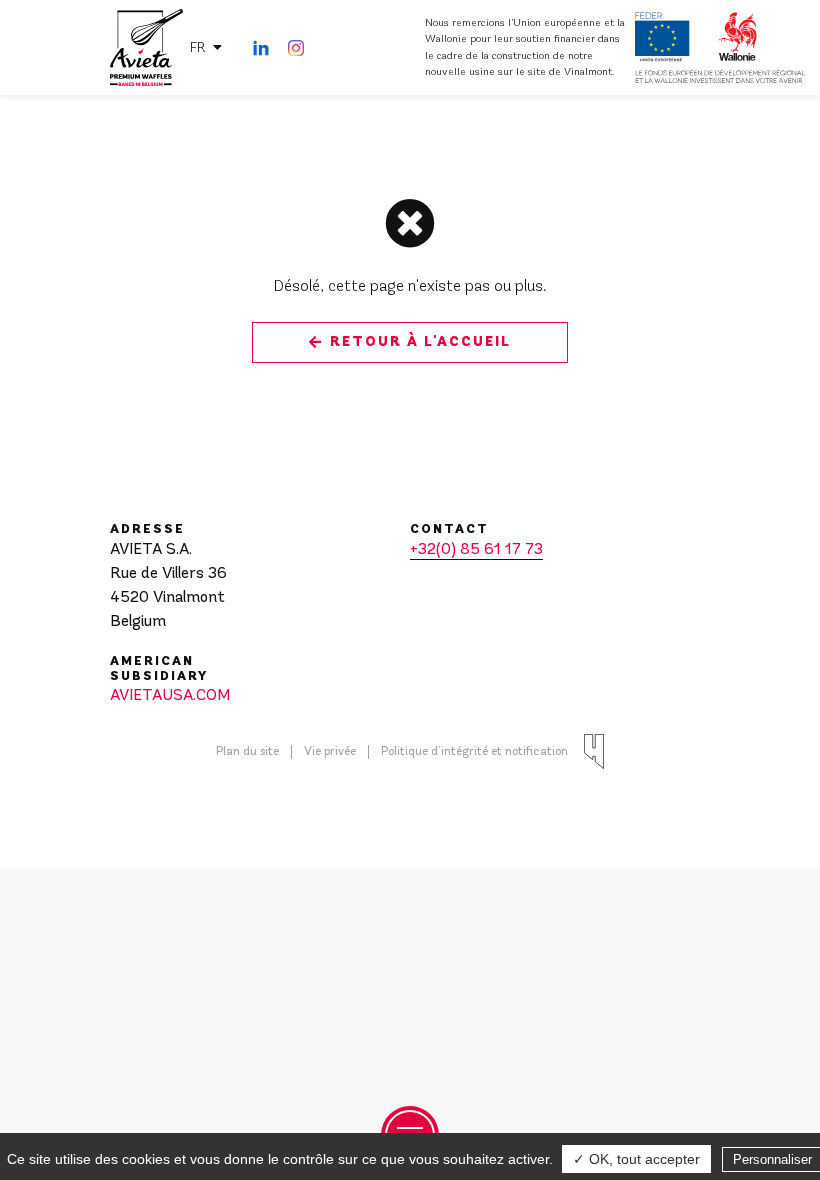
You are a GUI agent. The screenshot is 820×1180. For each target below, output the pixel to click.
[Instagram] (296, 48)
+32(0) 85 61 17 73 (476, 550)
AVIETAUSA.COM (170, 696)
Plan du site (247, 752)
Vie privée (330, 752)
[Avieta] (146, 48)
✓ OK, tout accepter (636, 1159)
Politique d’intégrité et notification (474, 752)
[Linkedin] (261, 48)
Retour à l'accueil (420, 342)
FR (198, 47)
